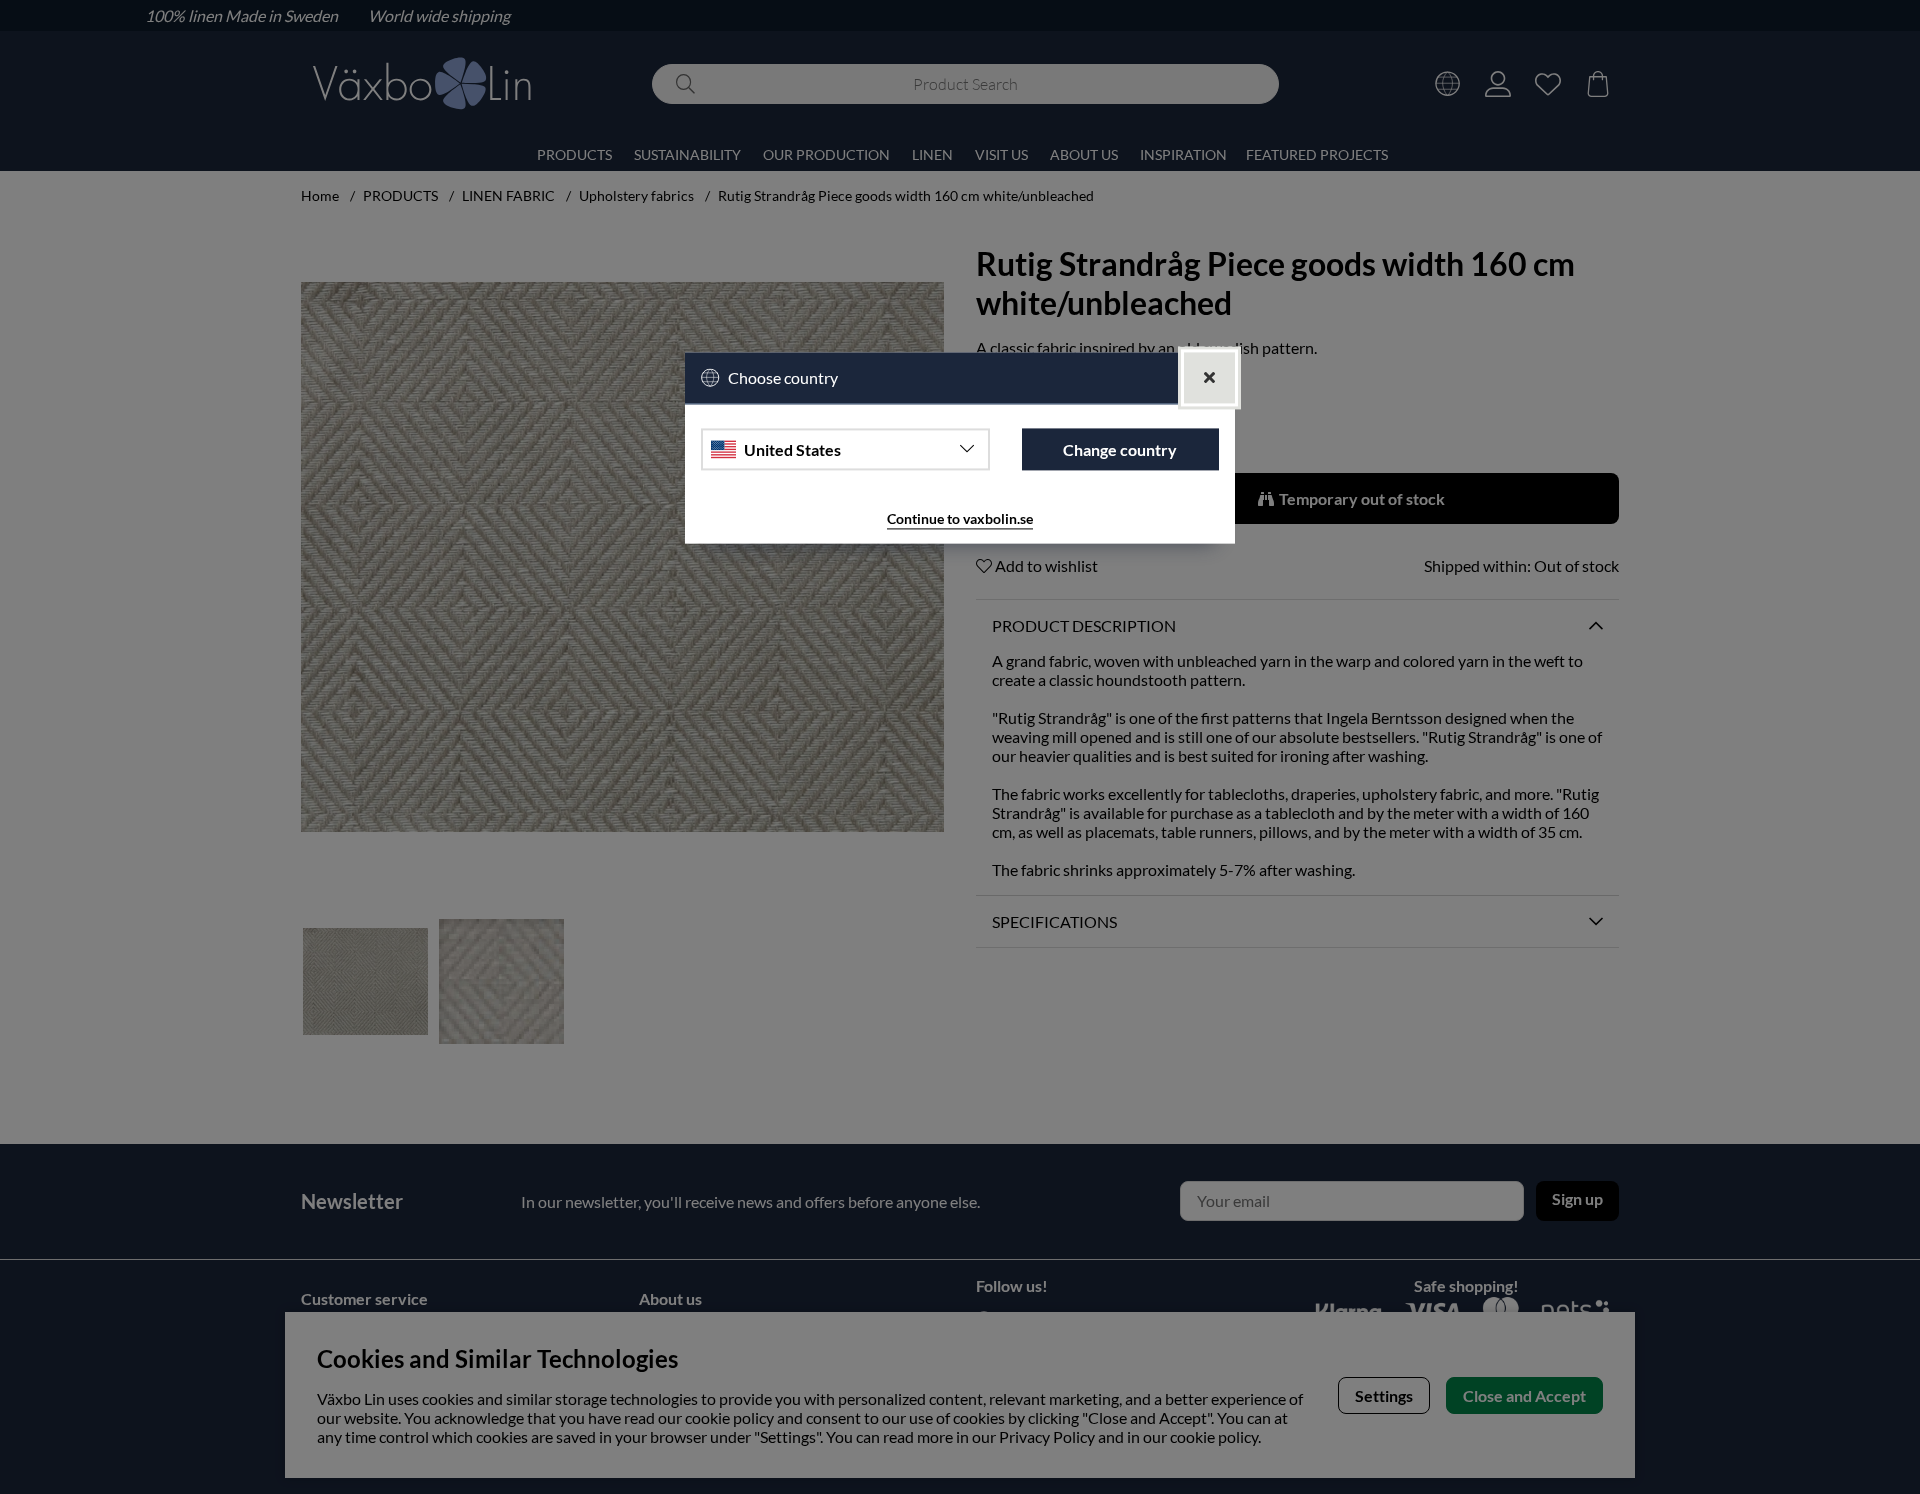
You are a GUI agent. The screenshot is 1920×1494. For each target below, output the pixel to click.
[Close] (1209, 378)
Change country (1120, 449)
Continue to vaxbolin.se (960, 519)
